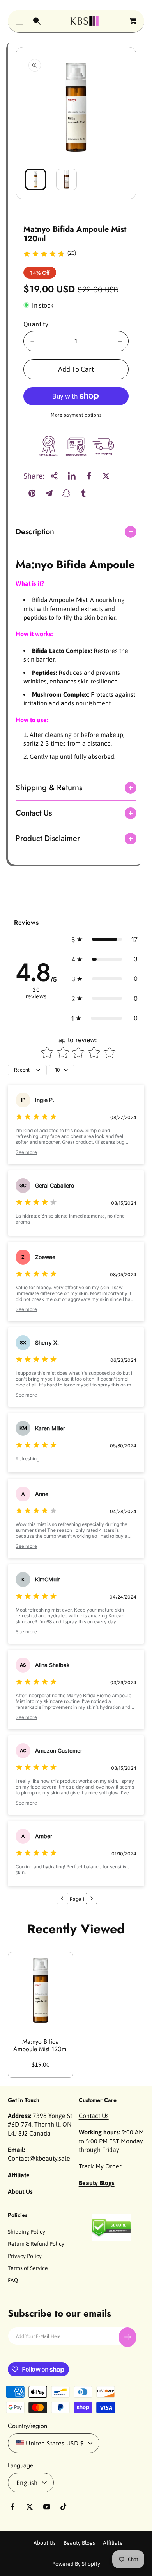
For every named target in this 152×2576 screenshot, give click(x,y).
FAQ (13, 2280)
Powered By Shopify (76, 2564)
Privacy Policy (25, 2256)
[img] (44, 255)
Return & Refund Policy (36, 2244)
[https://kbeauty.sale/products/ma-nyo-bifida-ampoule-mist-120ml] (72, 476)
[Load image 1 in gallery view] (35, 179)
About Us (45, 2543)
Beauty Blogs (79, 2543)
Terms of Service (28, 2268)
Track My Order (100, 2166)
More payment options (76, 415)
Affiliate (113, 2543)
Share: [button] (34, 476)
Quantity (36, 324)
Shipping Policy (27, 2232)
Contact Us (94, 2116)
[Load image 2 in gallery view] (67, 179)
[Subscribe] (127, 2337)
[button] (19, 21)
